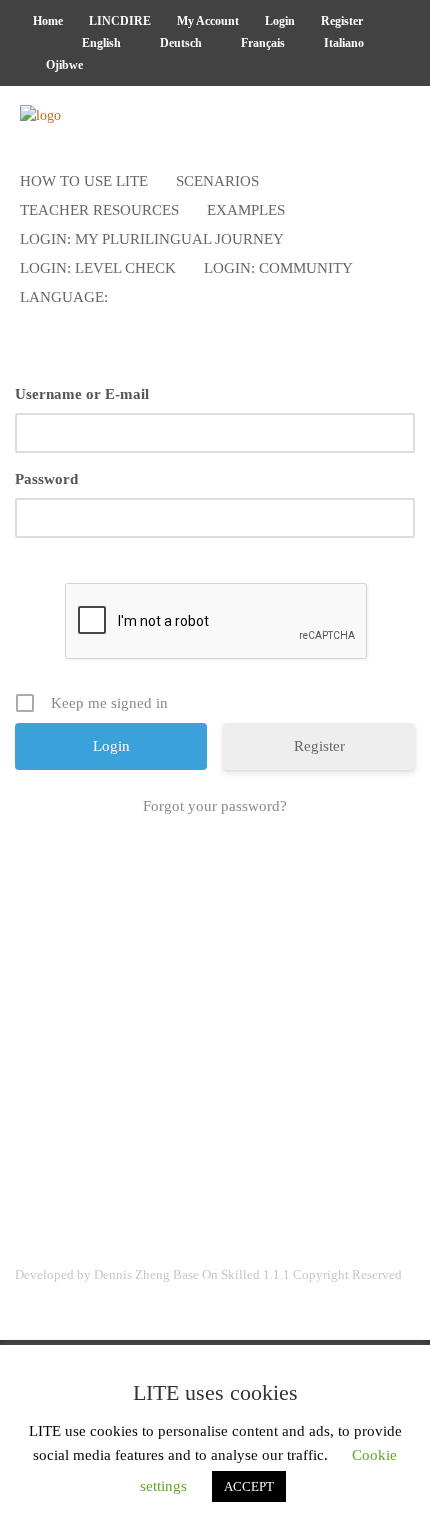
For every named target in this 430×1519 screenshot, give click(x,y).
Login (280, 21)
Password (46, 479)
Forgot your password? (215, 806)
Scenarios (217, 181)
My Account (208, 21)
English (100, 43)
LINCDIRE (120, 21)
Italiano (342, 43)
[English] (38, 43)
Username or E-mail (82, 394)
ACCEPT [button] (249, 1486)
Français (261, 43)
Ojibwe (63, 65)
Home (48, 21)
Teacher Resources (99, 210)
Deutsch (179, 43)
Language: (66, 297)
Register (342, 21)
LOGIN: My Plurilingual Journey (152, 239)
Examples (246, 210)
